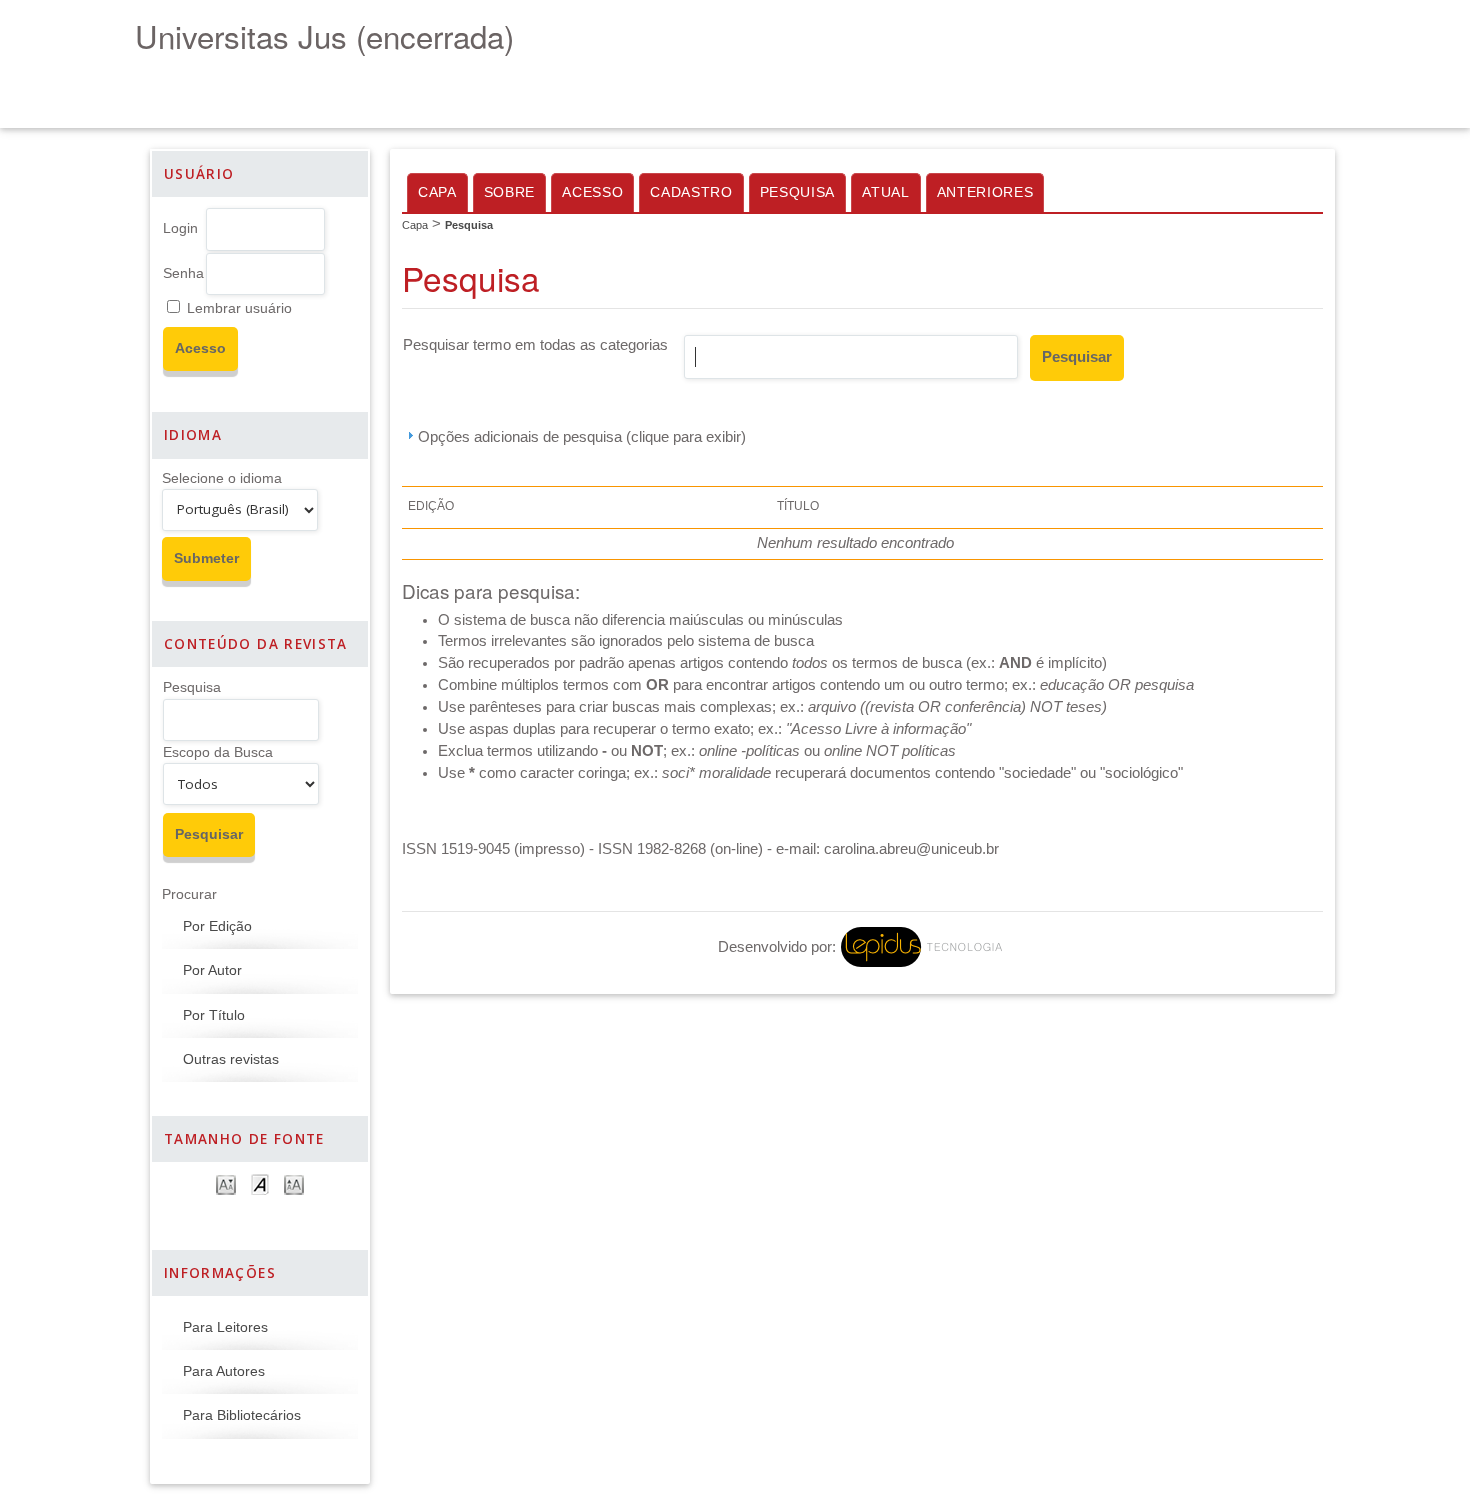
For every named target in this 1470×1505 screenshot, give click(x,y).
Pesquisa (192, 687)
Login (180, 228)
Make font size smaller (226, 1183)
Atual (885, 192)
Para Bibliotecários (242, 1415)
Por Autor (212, 970)
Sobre (509, 192)
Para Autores (224, 1371)
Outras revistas (231, 1059)
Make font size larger (294, 1183)
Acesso (592, 192)
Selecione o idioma (222, 478)
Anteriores (985, 192)
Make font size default (260, 1183)
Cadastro (691, 192)
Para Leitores (225, 1327)
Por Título (214, 1015)
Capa (437, 192)
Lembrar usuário (239, 308)
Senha (183, 273)
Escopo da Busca (218, 752)
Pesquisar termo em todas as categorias (535, 345)
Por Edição (217, 926)
